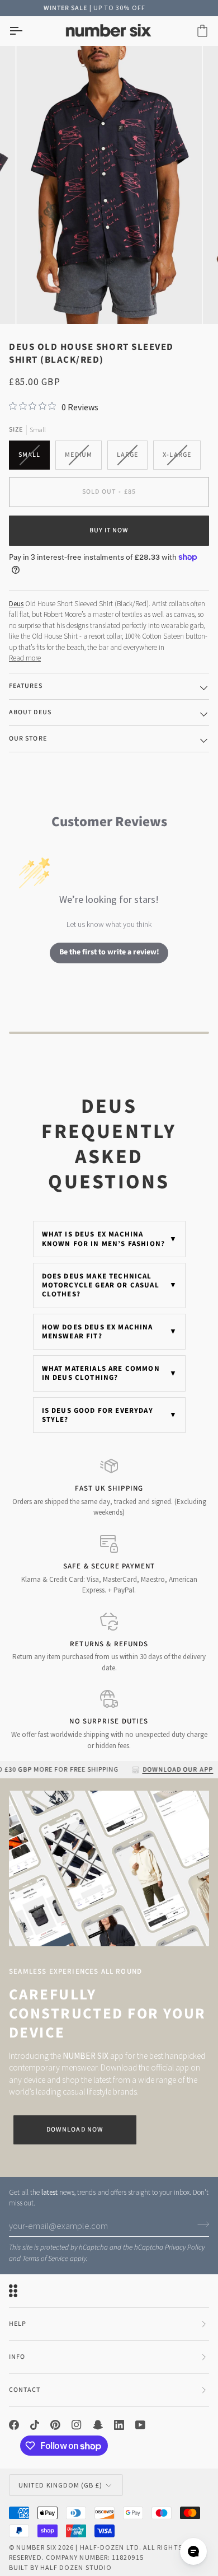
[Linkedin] (119, 2425)
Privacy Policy (185, 2247)
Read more (25, 658)
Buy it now (109, 530)
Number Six (36, 2547)
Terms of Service (45, 2259)
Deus (16, 604)
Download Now (75, 2130)
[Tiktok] (35, 2425)
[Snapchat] (98, 2425)
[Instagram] (77, 2425)
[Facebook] (14, 2425)
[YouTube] (140, 2425)
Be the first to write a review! (109, 952)
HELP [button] (18, 2324)
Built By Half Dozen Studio (60, 2567)
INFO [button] (17, 2357)
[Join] (200, 2224)
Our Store (28, 739)
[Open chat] (193, 2551)
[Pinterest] (55, 2425)
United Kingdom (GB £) (60, 2485)
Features (26, 686)
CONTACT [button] (25, 2390)
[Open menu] (26, 31)
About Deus (30, 712)
